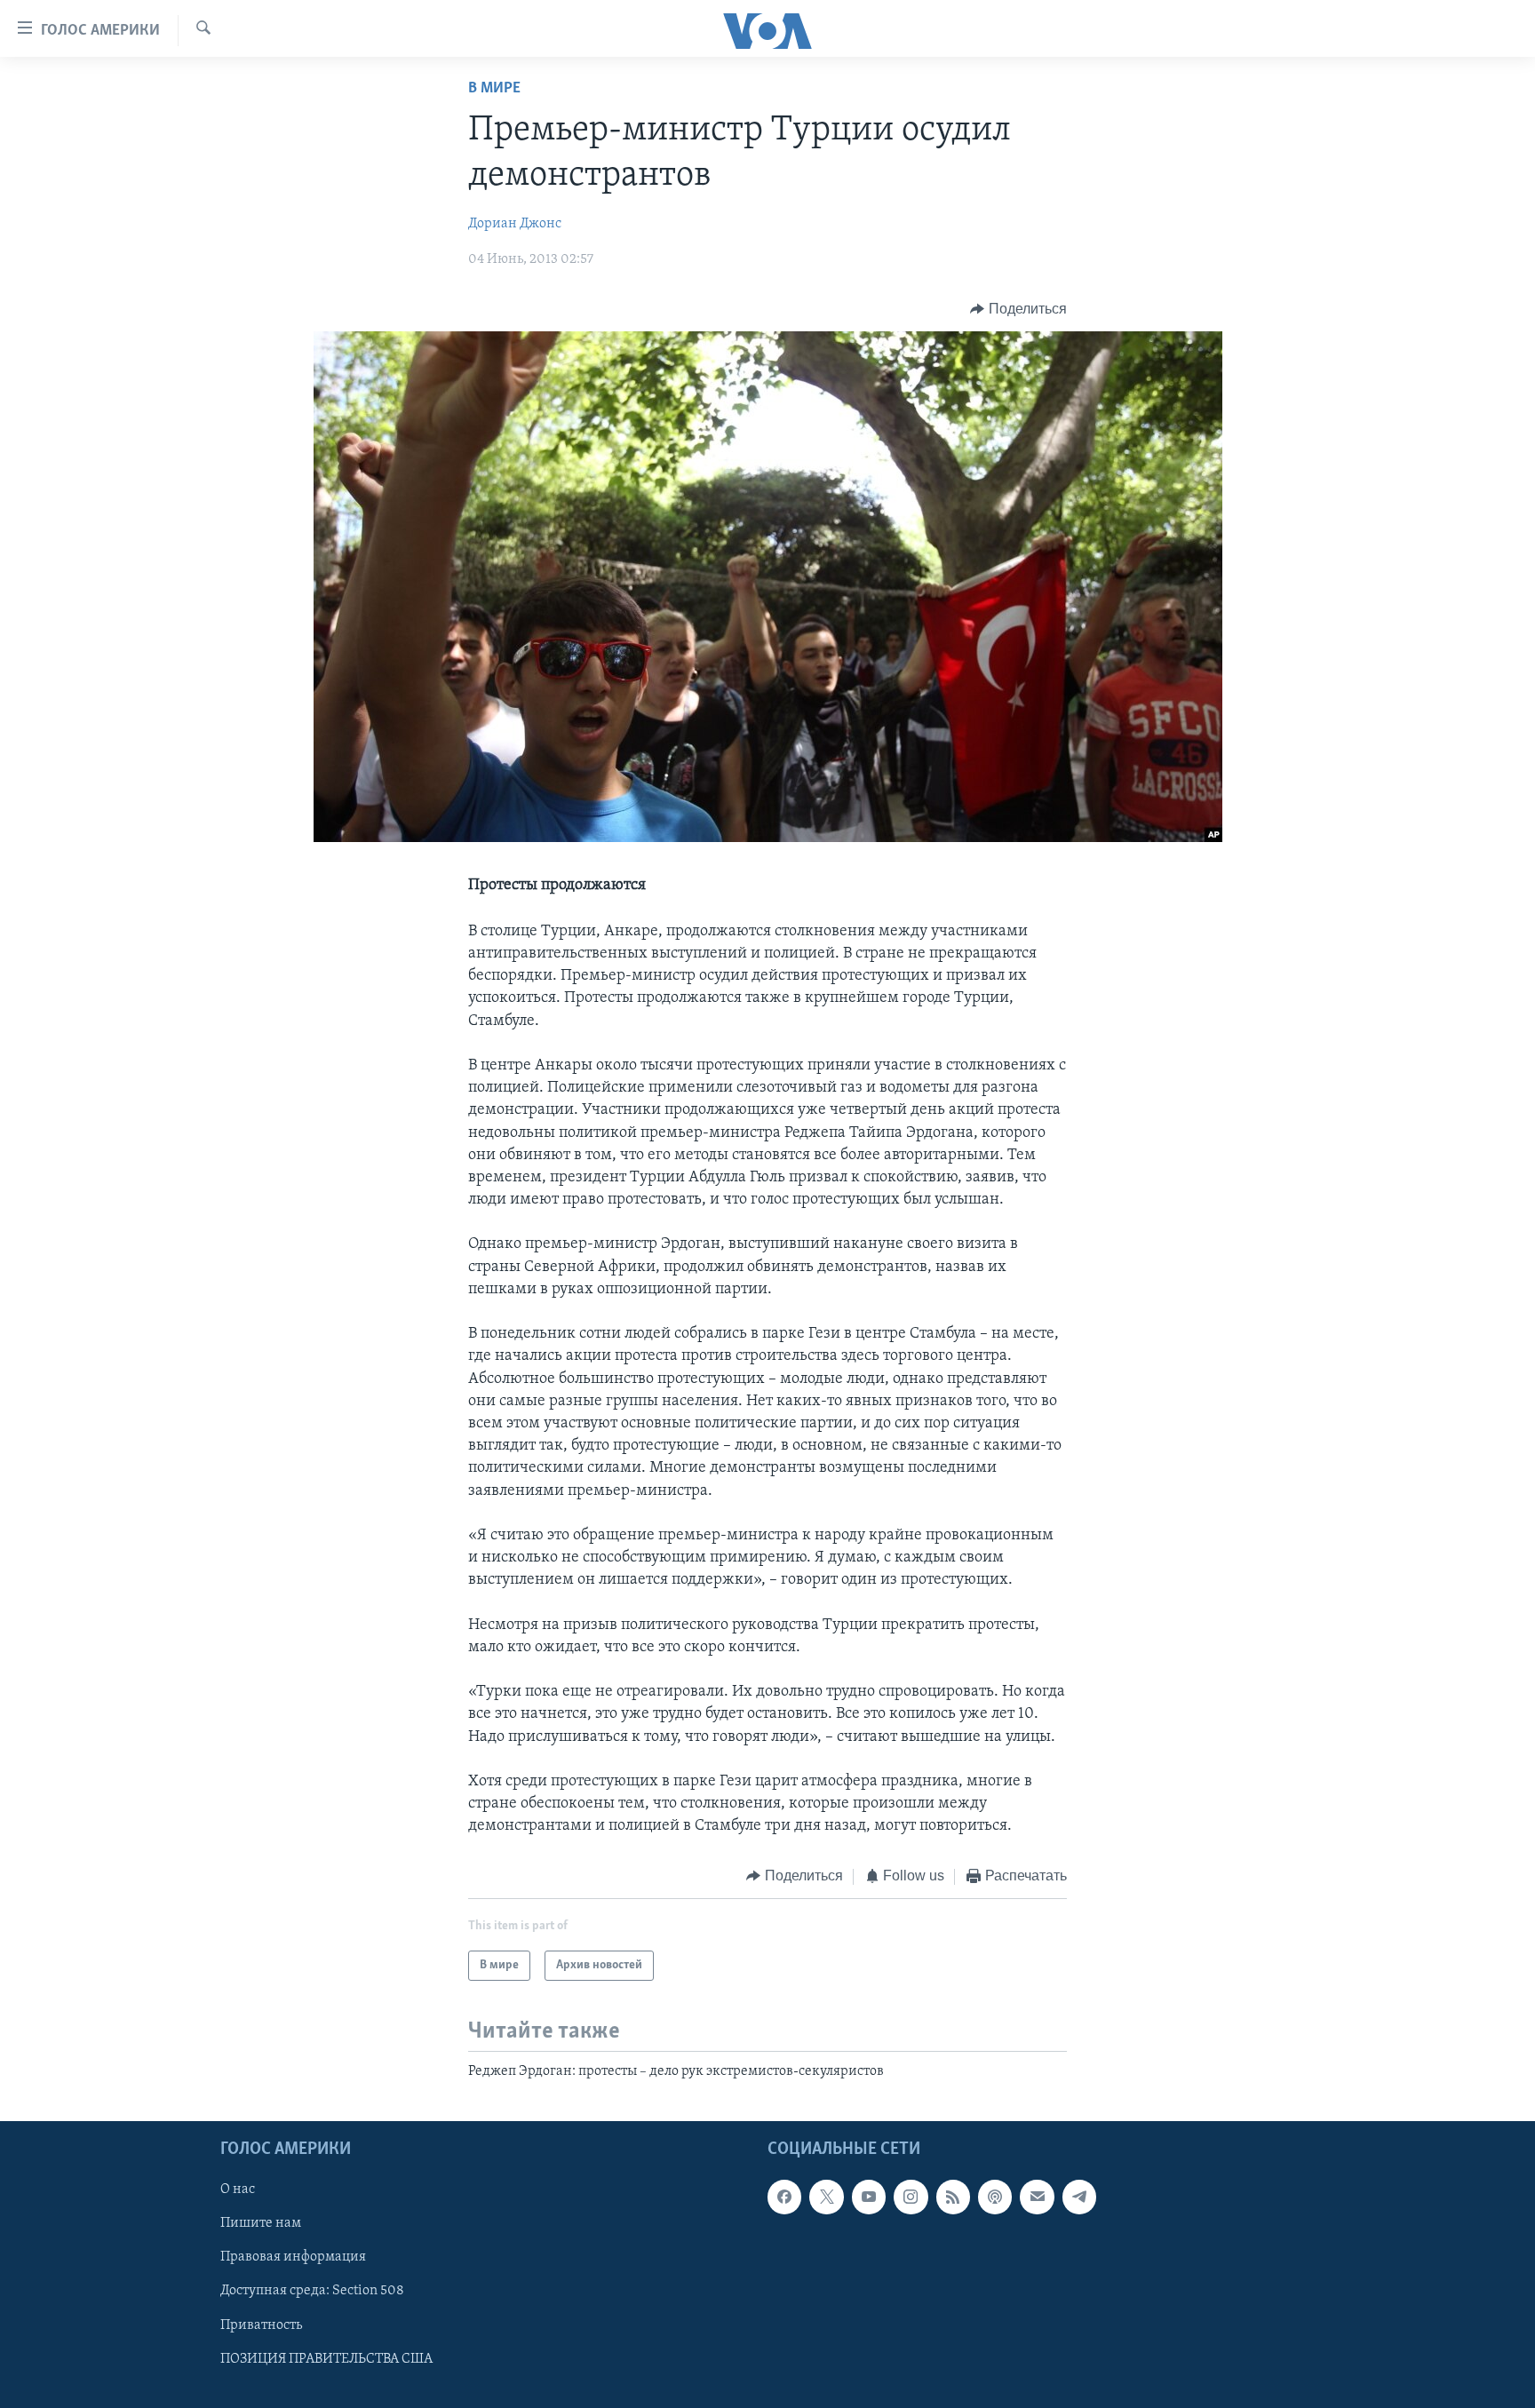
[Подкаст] (995, 2197)
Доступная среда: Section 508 (312, 2292)
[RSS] (953, 2197)
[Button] (1018, 309)
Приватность (261, 2325)
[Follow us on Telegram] (1079, 2197)
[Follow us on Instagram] (911, 2197)
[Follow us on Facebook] (784, 2197)
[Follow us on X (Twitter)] (826, 2197)
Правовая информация (293, 2258)
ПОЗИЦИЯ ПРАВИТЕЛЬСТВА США (326, 2359)
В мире (494, 89)
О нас (238, 2190)
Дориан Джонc (515, 224)
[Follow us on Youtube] (869, 2197)
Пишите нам (261, 2224)
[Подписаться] (1037, 2197)
